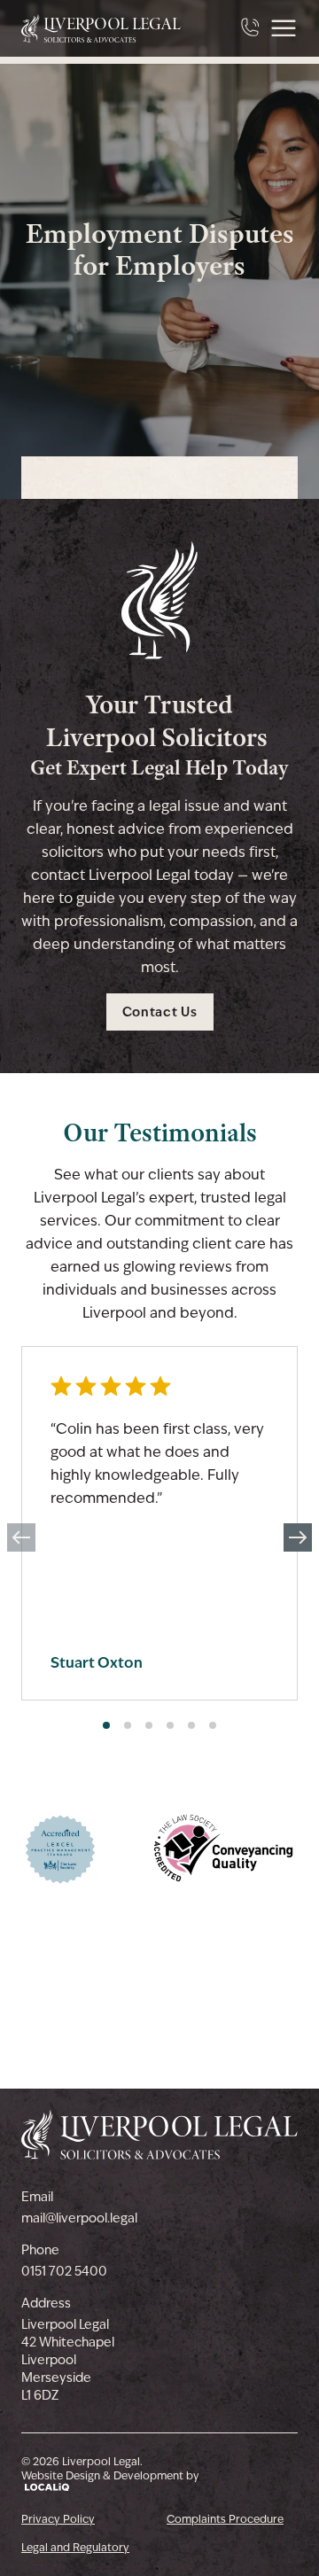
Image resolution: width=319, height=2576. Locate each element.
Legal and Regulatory (75, 2548)
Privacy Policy (58, 2519)
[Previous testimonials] (21, 1537)
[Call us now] (252, 28)
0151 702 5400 (64, 2271)
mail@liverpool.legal (79, 2218)
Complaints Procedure (225, 2519)
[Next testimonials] (298, 1537)
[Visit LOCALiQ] (110, 2487)
